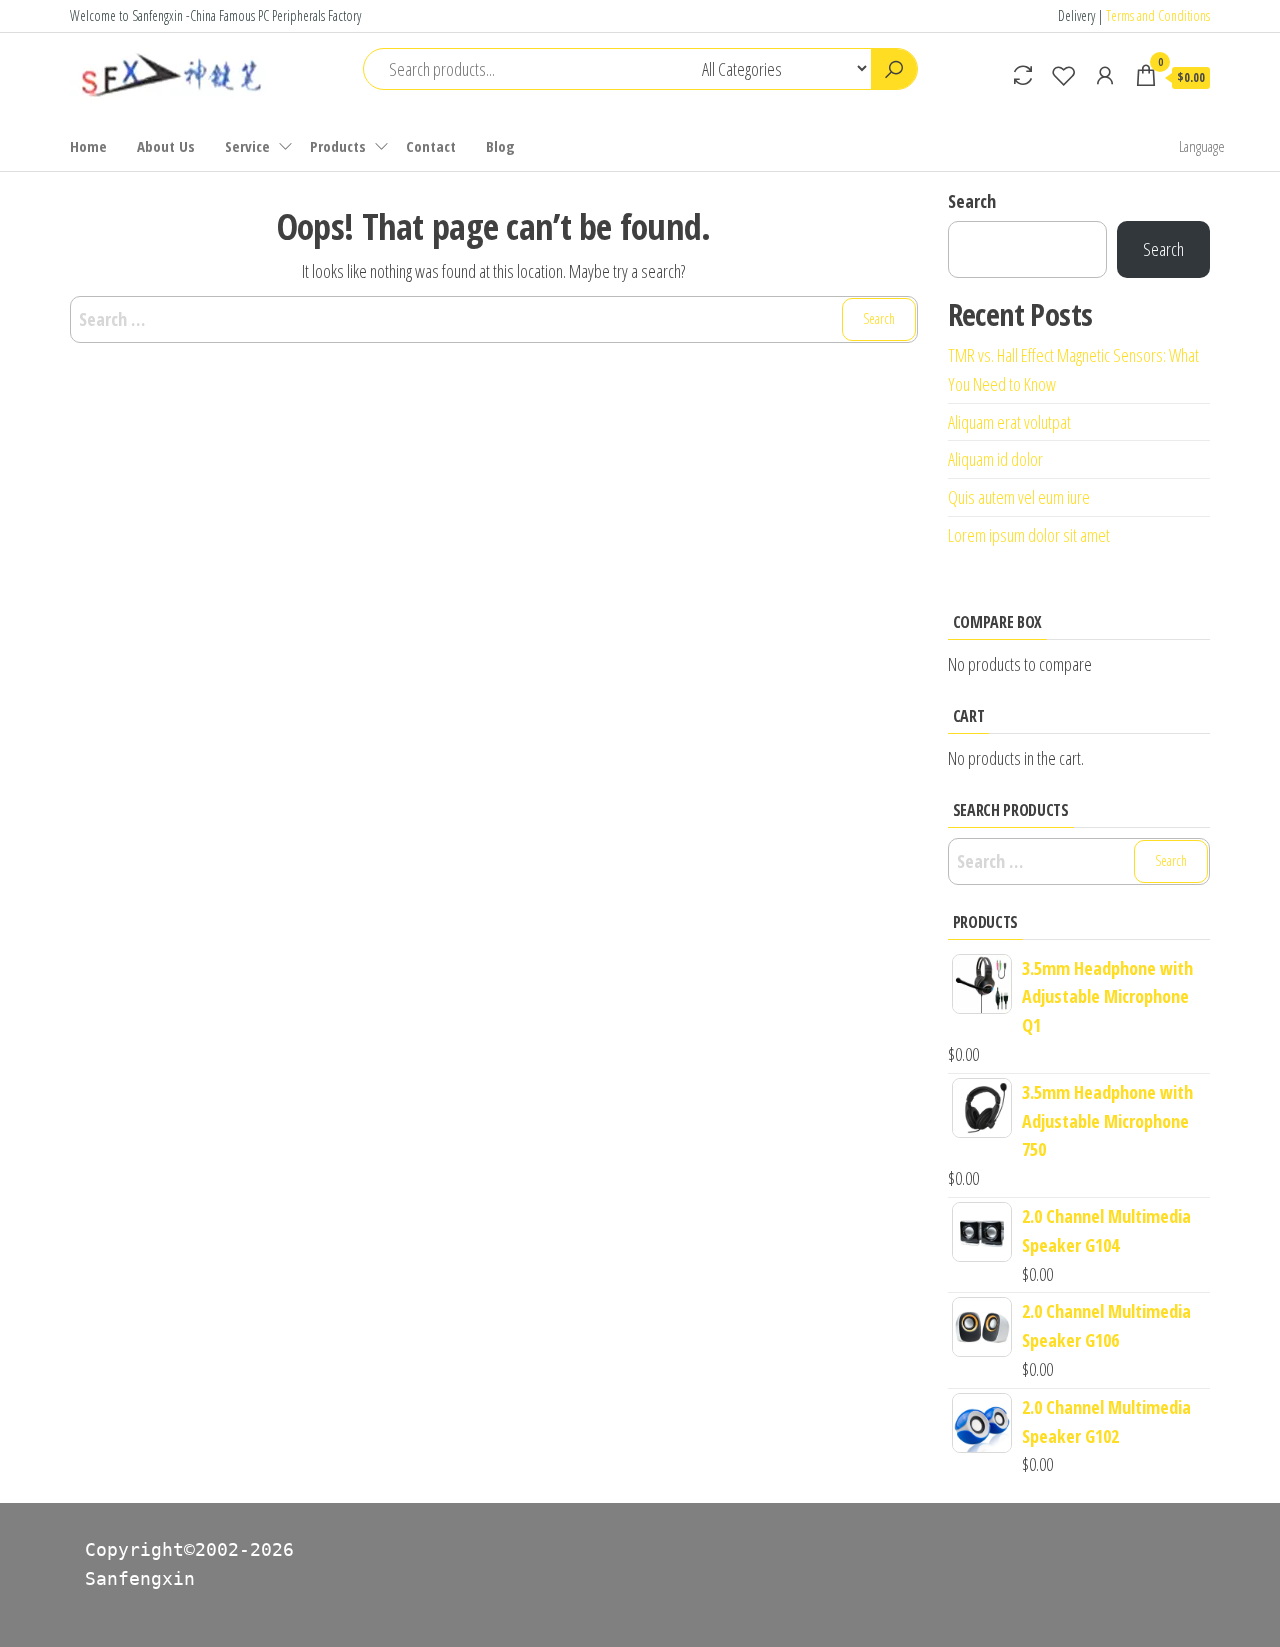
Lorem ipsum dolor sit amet (1029, 535)
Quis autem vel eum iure (1019, 497)
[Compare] (1023, 75)
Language (1202, 146)
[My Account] (1105, 75)
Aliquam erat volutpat (1009, 422)
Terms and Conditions (1158, 15)
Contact (431, 146)
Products (338, 146)
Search (972, 201)
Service (247, 146)
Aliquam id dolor (995, 459)
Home (88, 146)
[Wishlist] (1064, 75)
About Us (166, 146)
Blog (500, 146)
